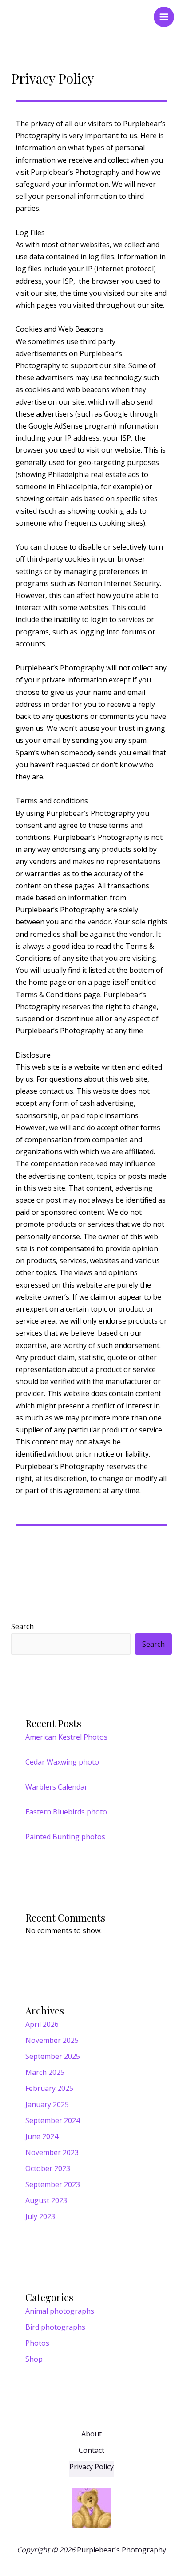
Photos (37, 2343)
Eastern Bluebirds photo (66, 1812)
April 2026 (42, 2024)
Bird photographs (55, 2327)
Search (22, 1626)
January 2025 (47, 2104)
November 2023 (52, 2152)
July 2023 (40, 2216)
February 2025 (49, 2088)
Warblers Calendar (56, 1787)
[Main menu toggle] (164, 17)
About (91, 2434)
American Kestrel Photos (66, 1737)
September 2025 (53, 2056)
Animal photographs (60, 2311)
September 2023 (53, 2184)
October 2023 (48, 2168)
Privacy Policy (91, 2467)
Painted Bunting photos (65, 1837)
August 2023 (46, 2200)
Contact (91, 2450)
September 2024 (53, 2120)
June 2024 (42, 2136)
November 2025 (52, 2040)
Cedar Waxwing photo (62, 1762)
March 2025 (45, 2072)
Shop (34, 2359)
